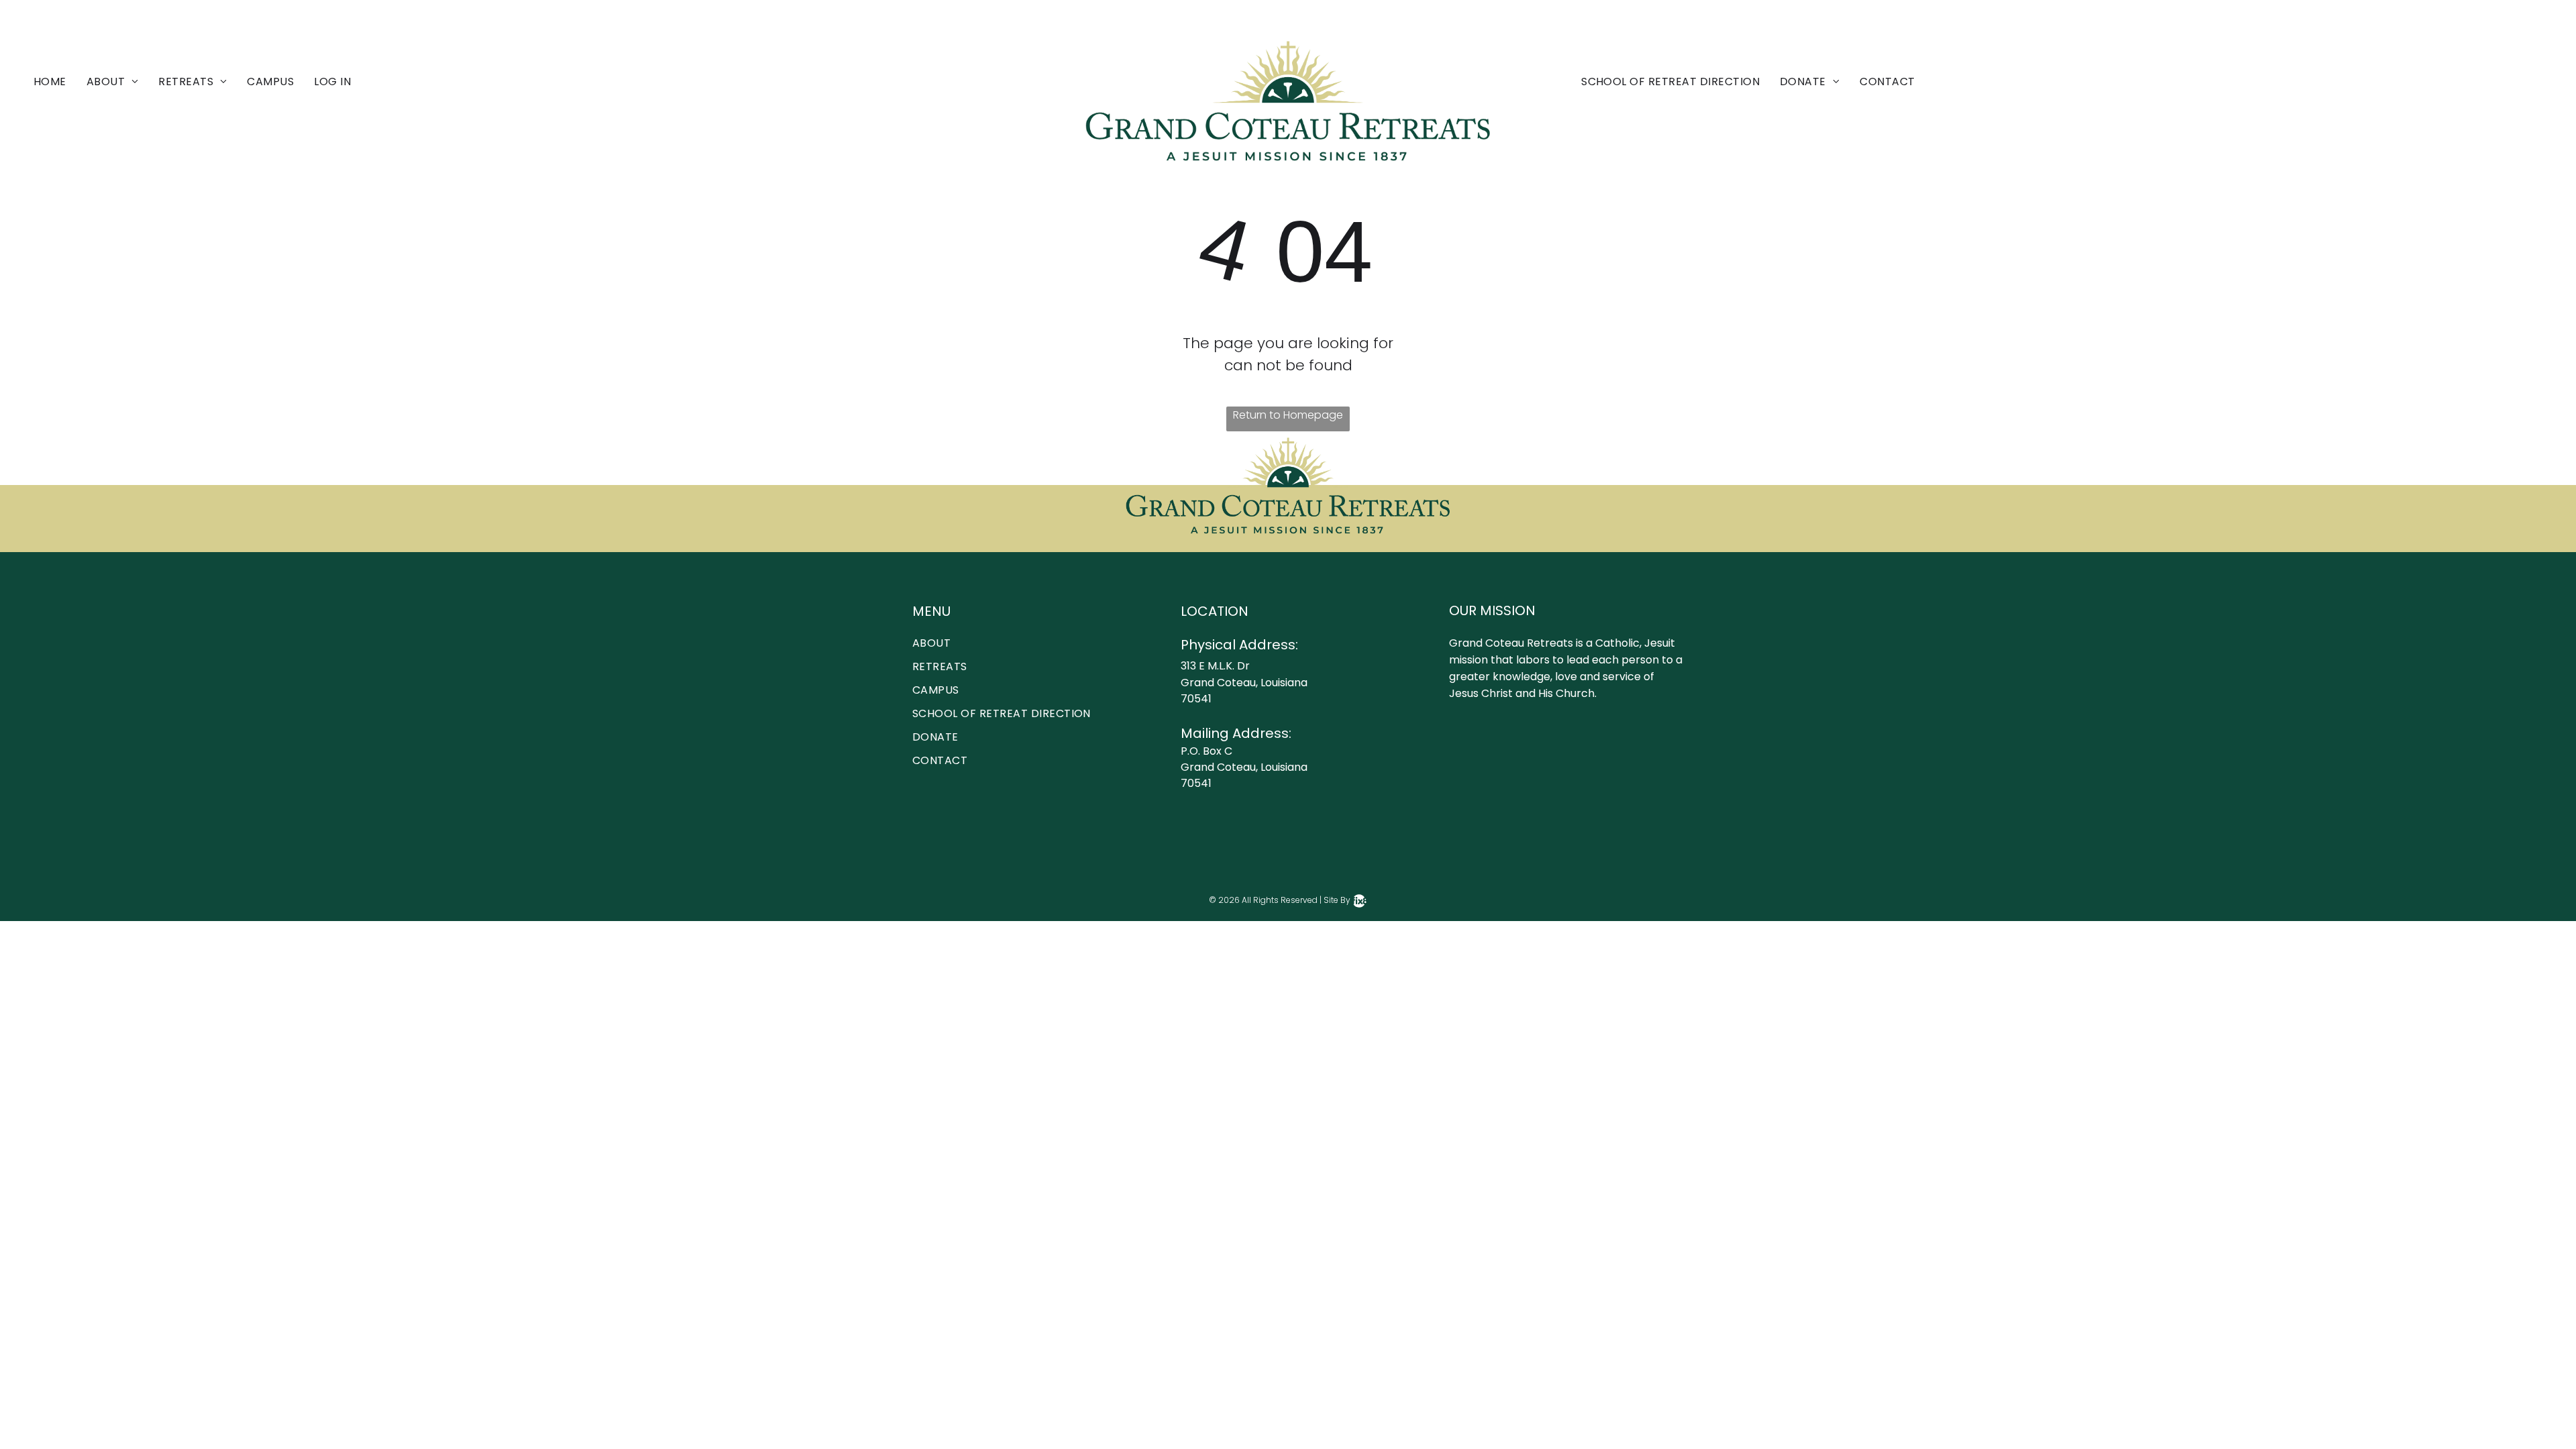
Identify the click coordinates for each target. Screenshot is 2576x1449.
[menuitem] (60, 82)
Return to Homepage (1288, 415)
